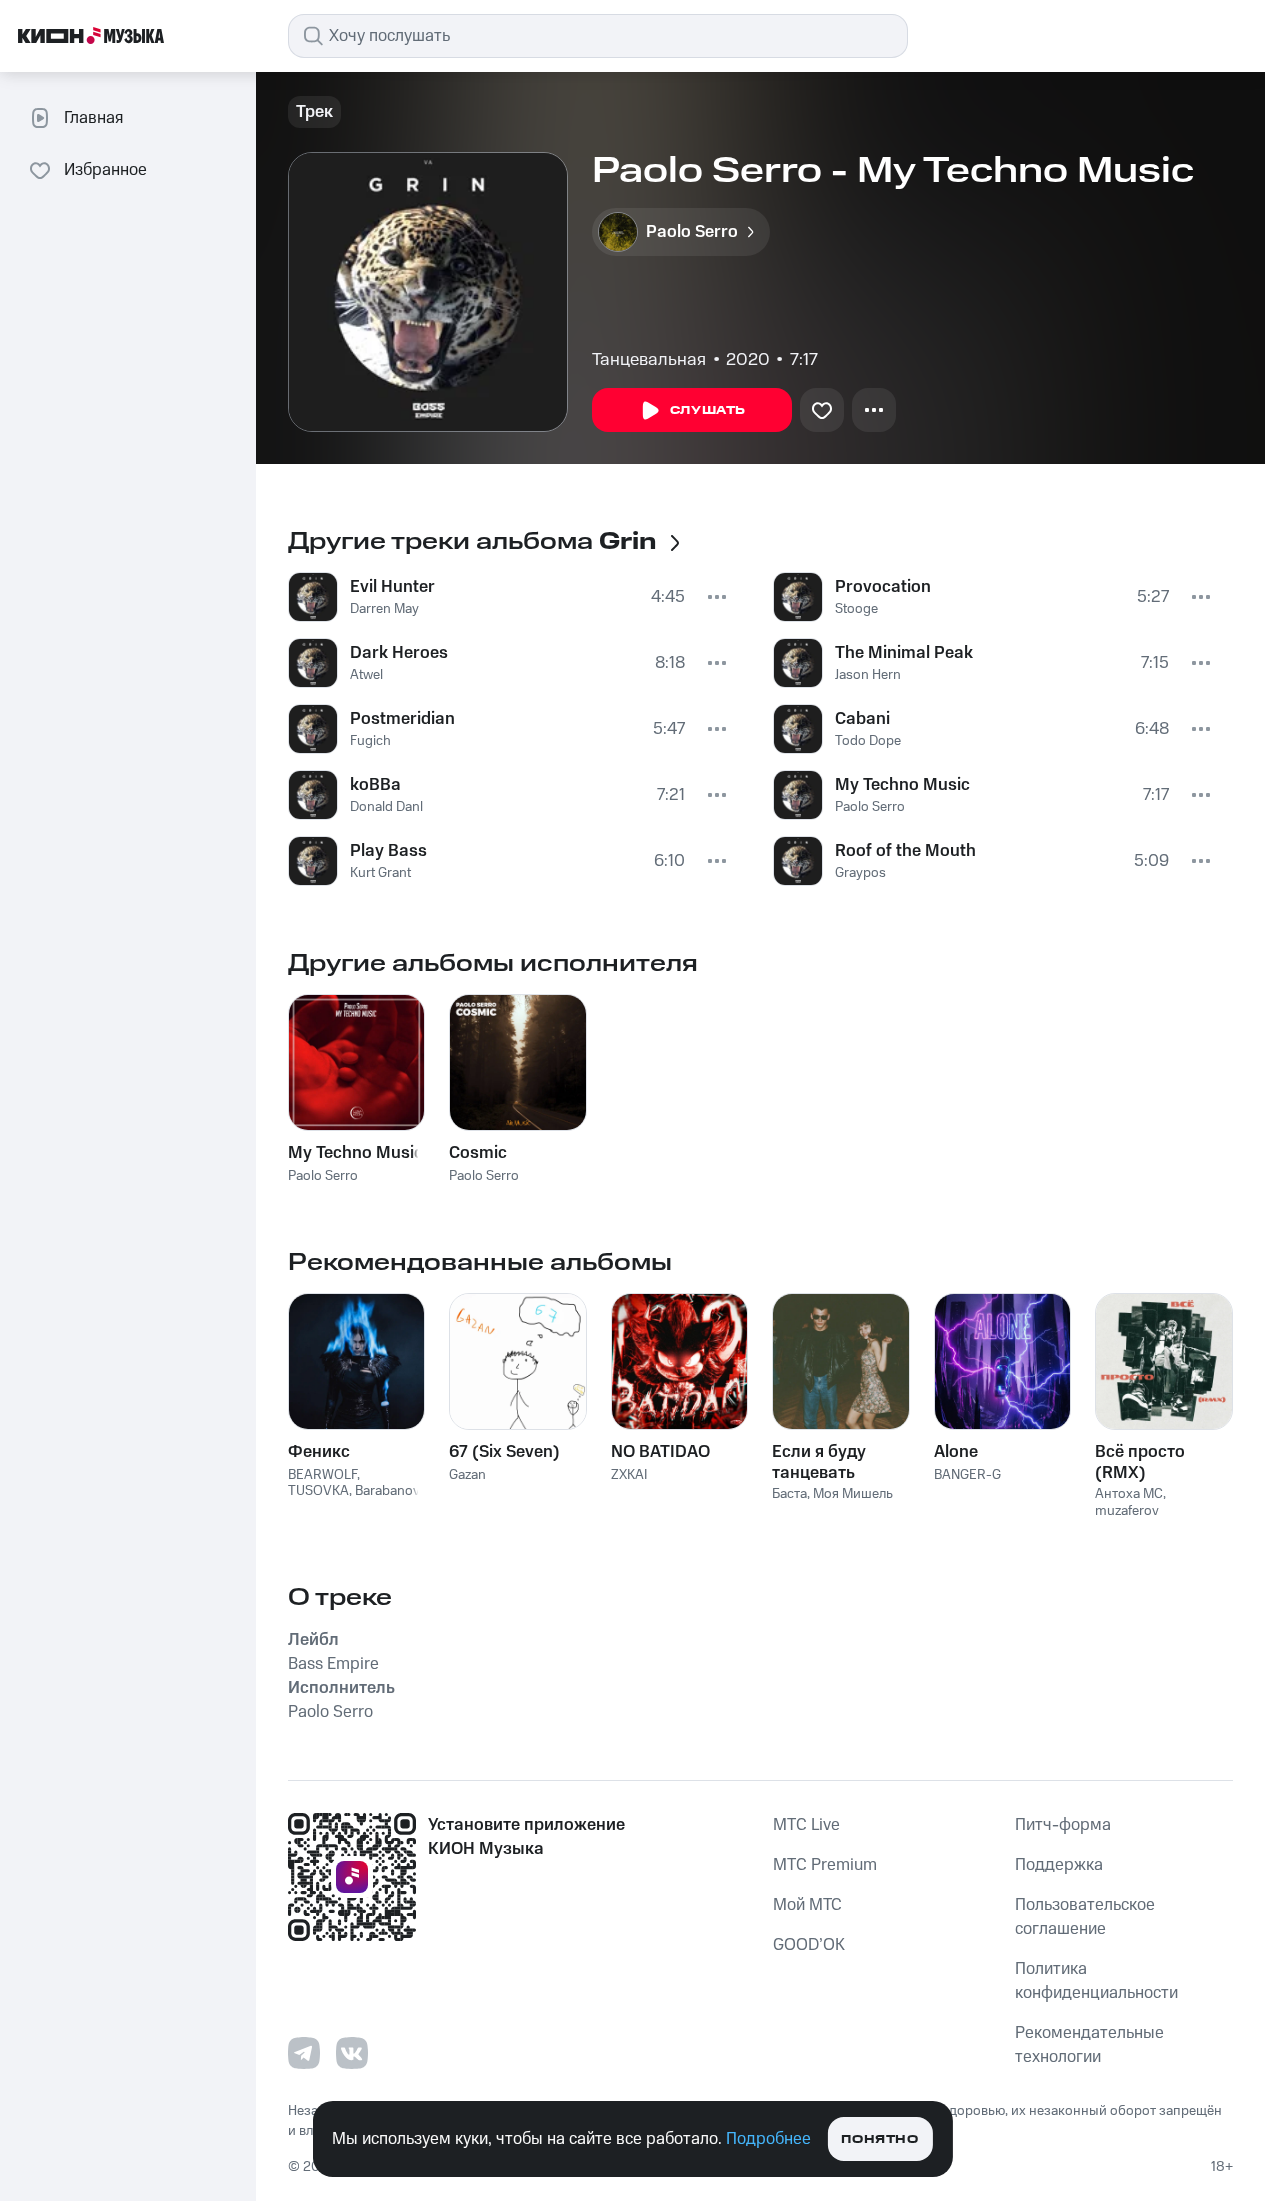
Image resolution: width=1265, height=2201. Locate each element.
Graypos (860, 873)
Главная (93, 118)
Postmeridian (402, 719)
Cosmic (478, 1153)
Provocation (883, 587)
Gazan (467, 1475)
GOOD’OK (809, 1945)
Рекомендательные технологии (1089, 2045)
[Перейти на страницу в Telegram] (304, 2053)
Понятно (879, 2139)
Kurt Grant (380, 873)
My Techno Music (902, 785)
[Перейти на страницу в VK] (352, 2053)
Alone (956, 1452)
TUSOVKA (318, 1491)
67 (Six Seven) (504, 1452)
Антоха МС (1129, 1494)
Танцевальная (649, 360)
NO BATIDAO (660, 1452)
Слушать (708, 410)
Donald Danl (386, 807)
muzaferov (1127, 1511)
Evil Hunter (392, 587)
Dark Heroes (399, 653)
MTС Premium (825, 1865)
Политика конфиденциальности (1096, 1981)
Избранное (105, 170)
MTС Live (806, 1825)
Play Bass (388, 851)
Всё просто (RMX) (1140, 1462)
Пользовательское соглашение (1085, 1917)
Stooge (856, 609)
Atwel (366, 675)
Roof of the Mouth (905, 851)
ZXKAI (629, 1475)
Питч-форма (1063, 1825)
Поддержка (1059, 1865)
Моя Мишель (853, 1494)
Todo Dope (868, 741)
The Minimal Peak (904, 653)
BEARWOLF (322, 1475)
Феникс (319, 1452)
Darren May (384, 609)
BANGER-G (967, 1475)
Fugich (370, 741)
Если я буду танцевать (819, 1462)
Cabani (862, 719)
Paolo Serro (870, 807)
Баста (789, 1494)
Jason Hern (868, 675)
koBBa (375, 785)
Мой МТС (807, 1905)
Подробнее (768, 2139)
